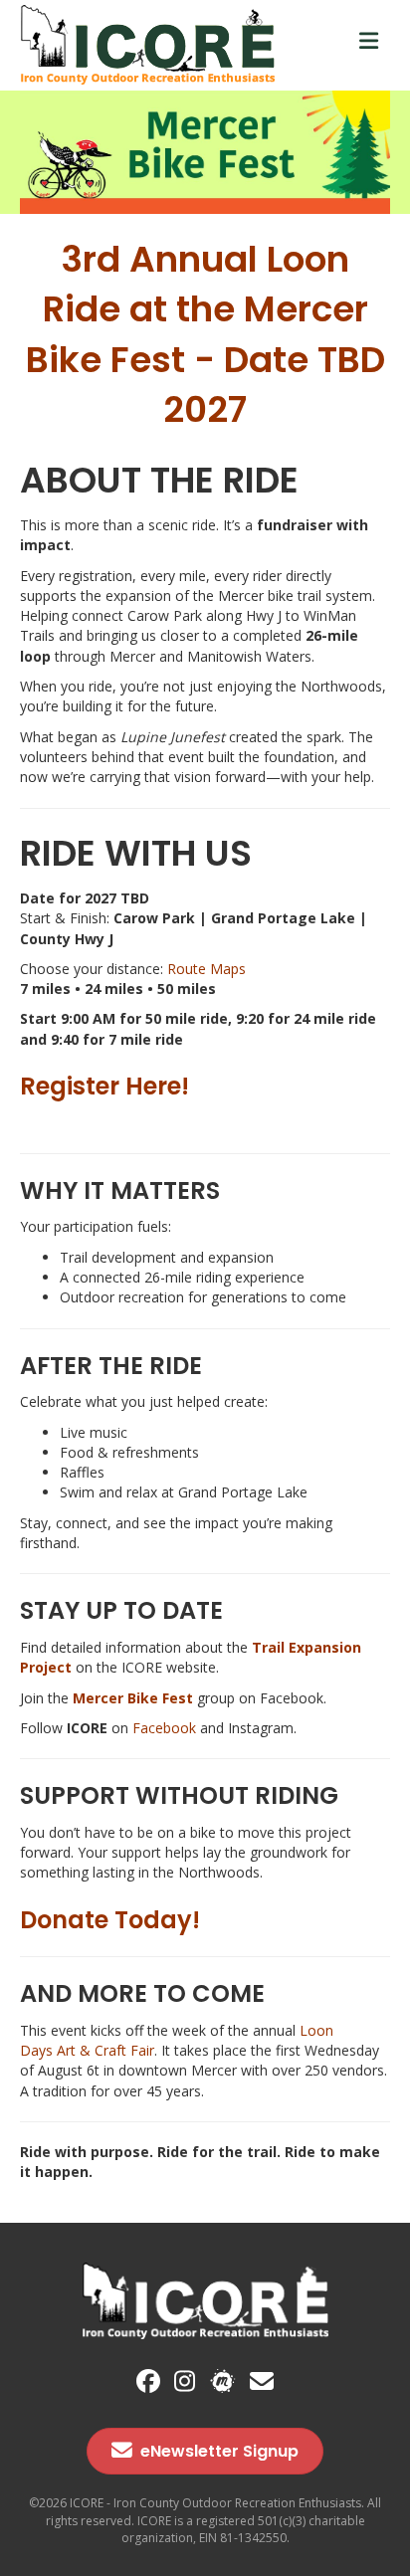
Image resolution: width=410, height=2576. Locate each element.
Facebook (164, 1728)
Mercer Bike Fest (133, 1698)
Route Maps (206, 969)
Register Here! (104, 1086)
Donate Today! (110, 1920)
